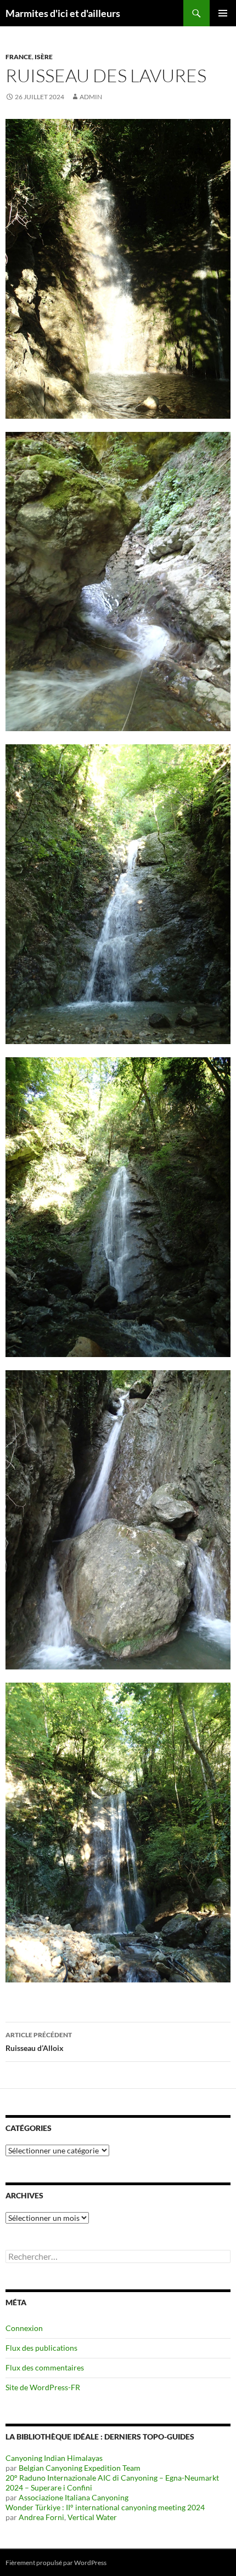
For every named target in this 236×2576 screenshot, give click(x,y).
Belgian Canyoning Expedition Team (80, 2468)
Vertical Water (92, 2517)
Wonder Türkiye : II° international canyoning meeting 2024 (105, 2507)
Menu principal (223, 13)
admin (91, 97)
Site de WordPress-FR (43, 2387)
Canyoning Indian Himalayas (54, 2458)
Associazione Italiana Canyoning (74, 2497)
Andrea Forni (41, 2517)
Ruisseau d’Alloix (39, 2042)
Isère (44, 57)
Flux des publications (41, 2348)
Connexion (24, 2328)
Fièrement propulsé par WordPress (56, 2563)
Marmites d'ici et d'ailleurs (63, 13)
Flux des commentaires (45, 2367)
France (19, 57)
